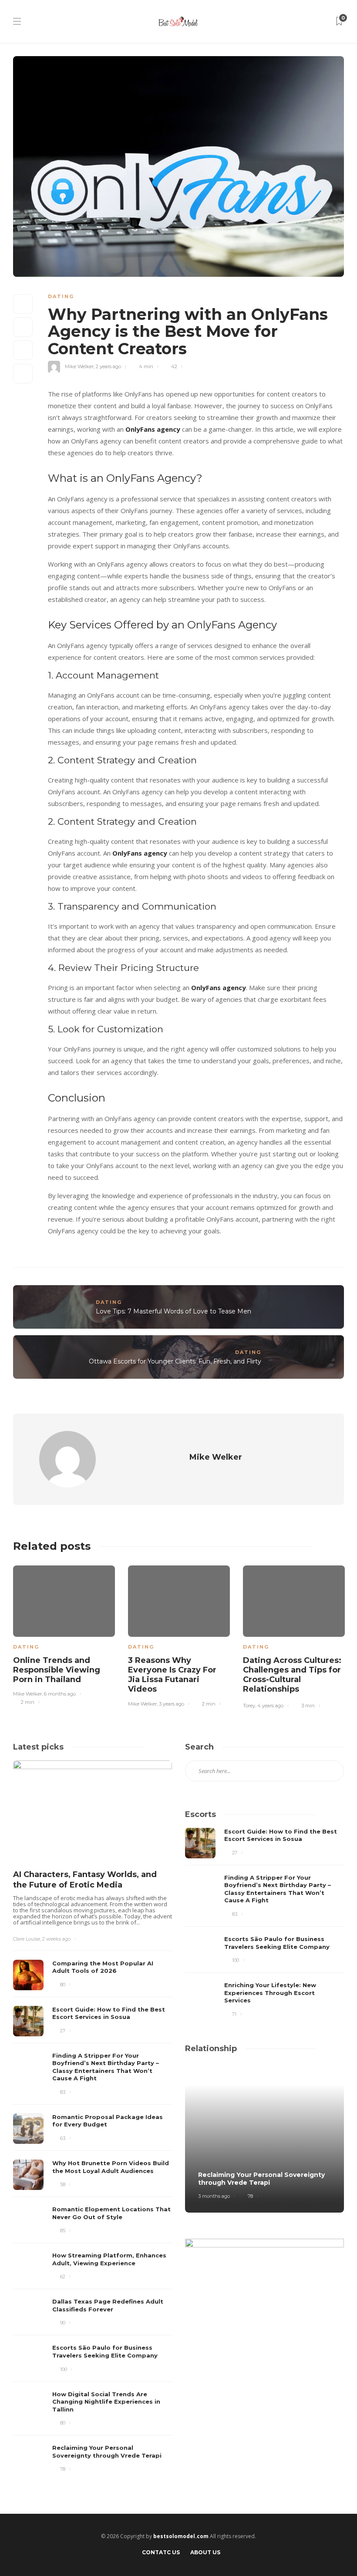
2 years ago (108, 366)
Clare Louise (27, 1939)
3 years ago (172, 1704)
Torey (249, 1706)
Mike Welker (79, 366)
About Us (205, 2552)
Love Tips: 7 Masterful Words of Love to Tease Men (173, 1311)
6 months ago (60, 1694)
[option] (64, 1634)
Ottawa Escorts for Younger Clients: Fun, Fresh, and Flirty (175, 1361)
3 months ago (214, 2196)
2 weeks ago (56, 1939)
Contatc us (161, 2552)
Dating (61, 296)
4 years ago (270, 1706)
